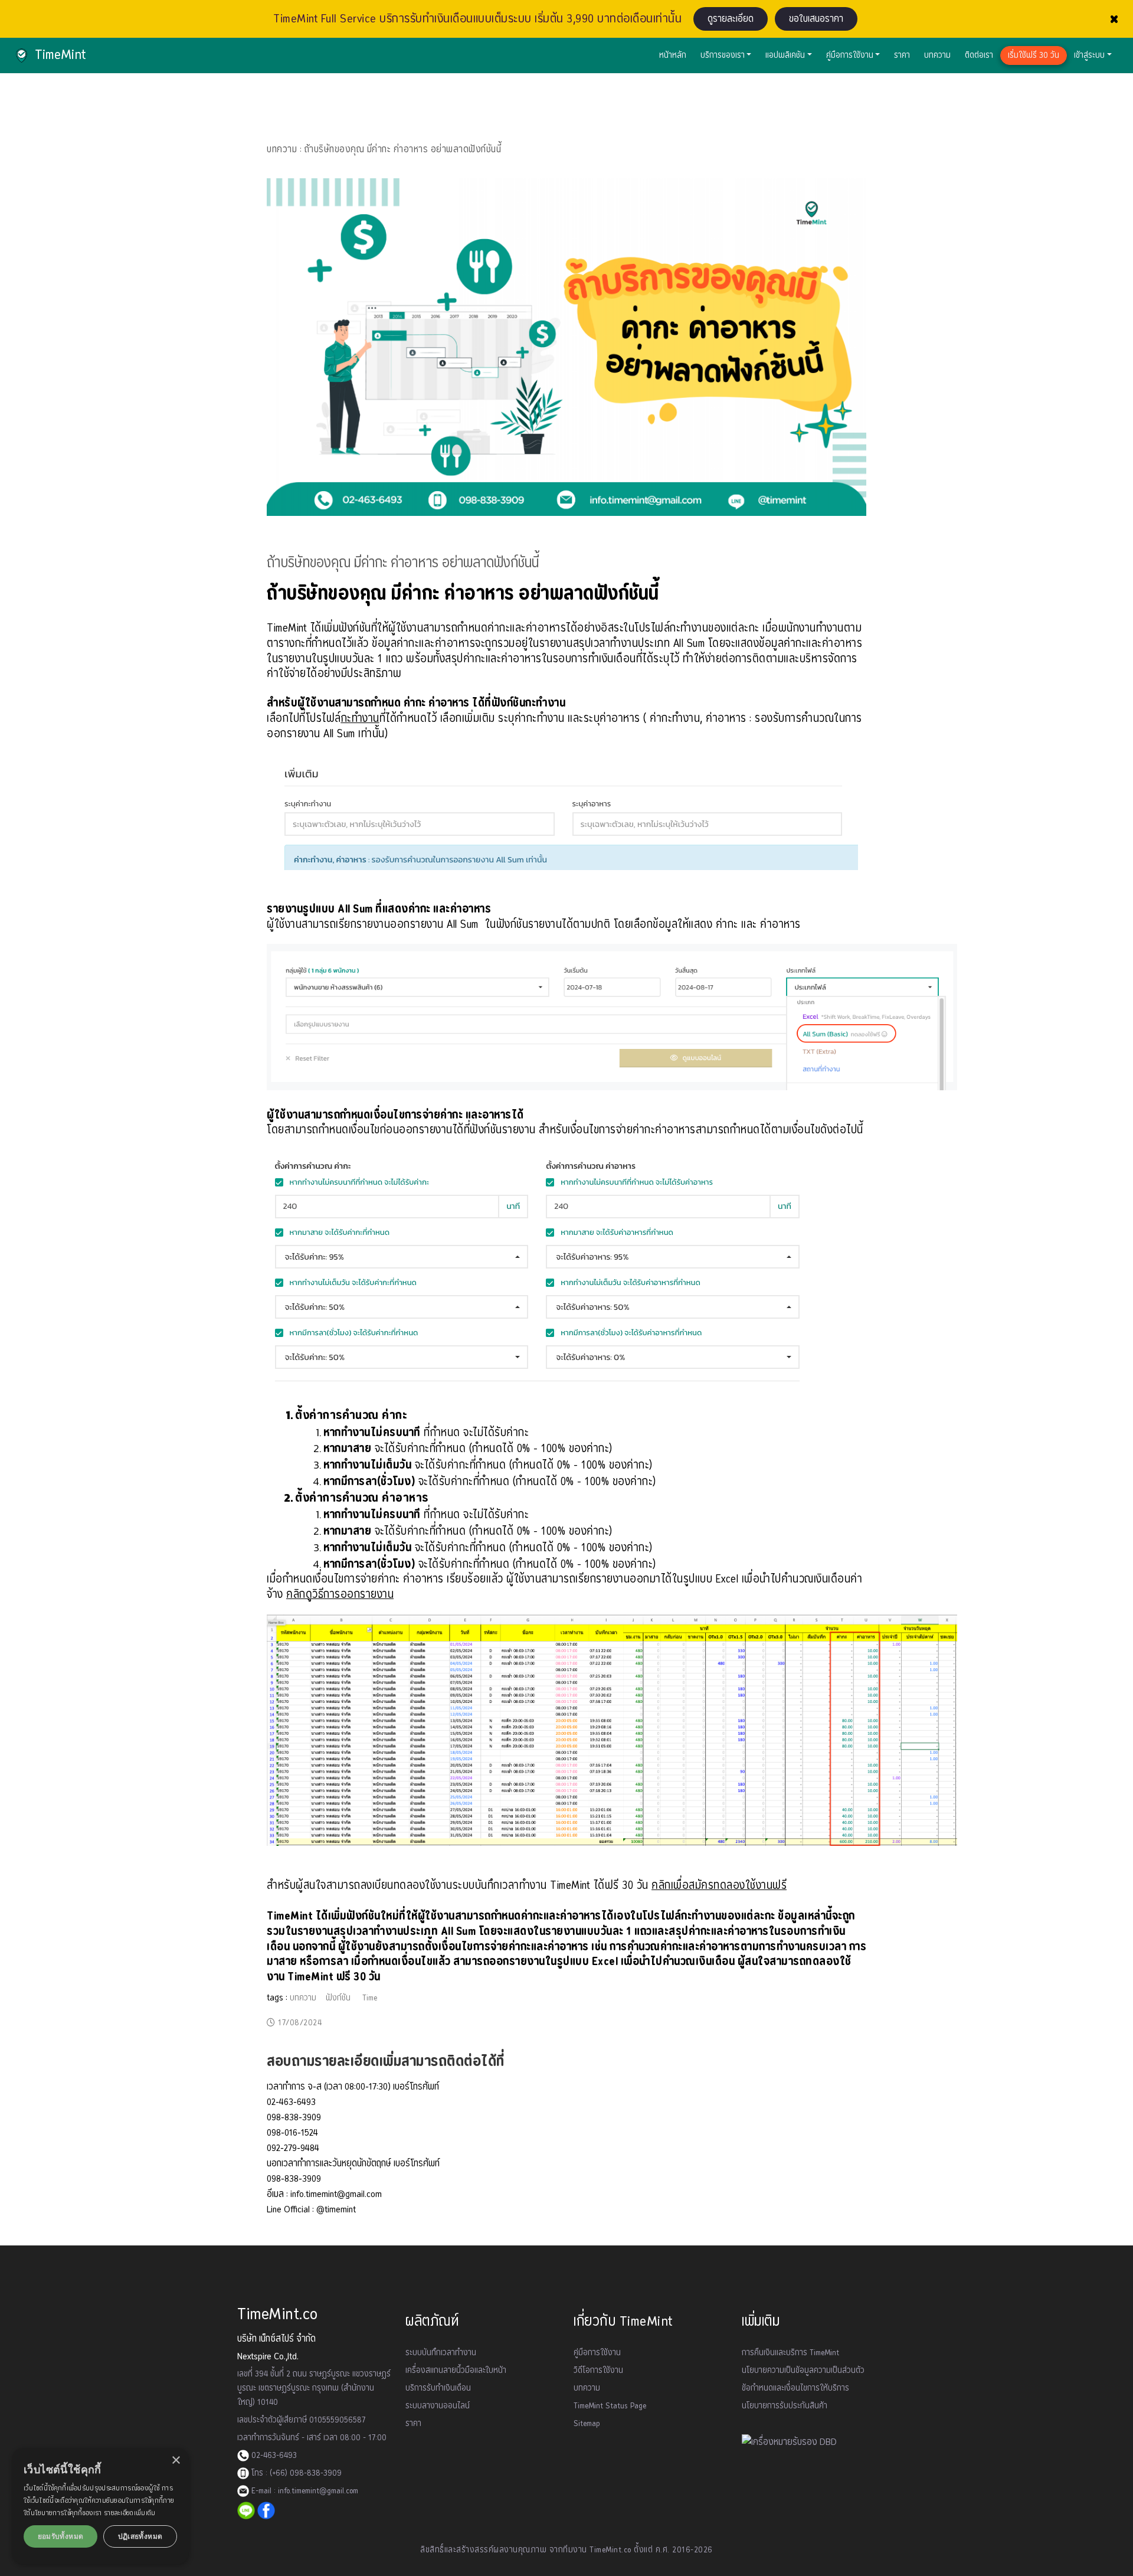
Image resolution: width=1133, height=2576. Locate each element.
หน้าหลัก (673, 55)
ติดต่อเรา (979, 55)
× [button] (176, 2461)
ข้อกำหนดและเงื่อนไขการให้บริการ (795, 2388)
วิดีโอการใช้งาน (598, 2371)
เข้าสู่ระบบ (1089, 55)
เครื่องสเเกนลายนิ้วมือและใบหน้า (456, 2371)
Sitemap (587, 2424)
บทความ (937, 55)
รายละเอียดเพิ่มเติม (130, 2513)
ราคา (902, 55)
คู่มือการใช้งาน (850, 55)
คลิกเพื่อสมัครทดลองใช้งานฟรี (719, 1886)
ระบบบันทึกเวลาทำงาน (441, 2353)
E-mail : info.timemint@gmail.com (304, 2491)
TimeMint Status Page (610, 2406)
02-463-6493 (273, 2456)
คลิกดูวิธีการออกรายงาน (340, 1595)
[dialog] (100, 2506)
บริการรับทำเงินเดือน (438, 2388)
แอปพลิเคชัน (785, 55)
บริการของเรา (723, 55)
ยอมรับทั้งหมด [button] (61, 2536)
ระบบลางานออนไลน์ (438, 2406)
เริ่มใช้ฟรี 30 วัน (1034, 55)
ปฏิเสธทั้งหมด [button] (140, 2536)
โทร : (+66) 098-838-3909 (295, 2473)
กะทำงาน (360, 719)
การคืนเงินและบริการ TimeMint (790, 2353)
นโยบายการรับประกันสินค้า (785, 2406)
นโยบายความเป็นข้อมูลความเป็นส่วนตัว (803, 2371)
